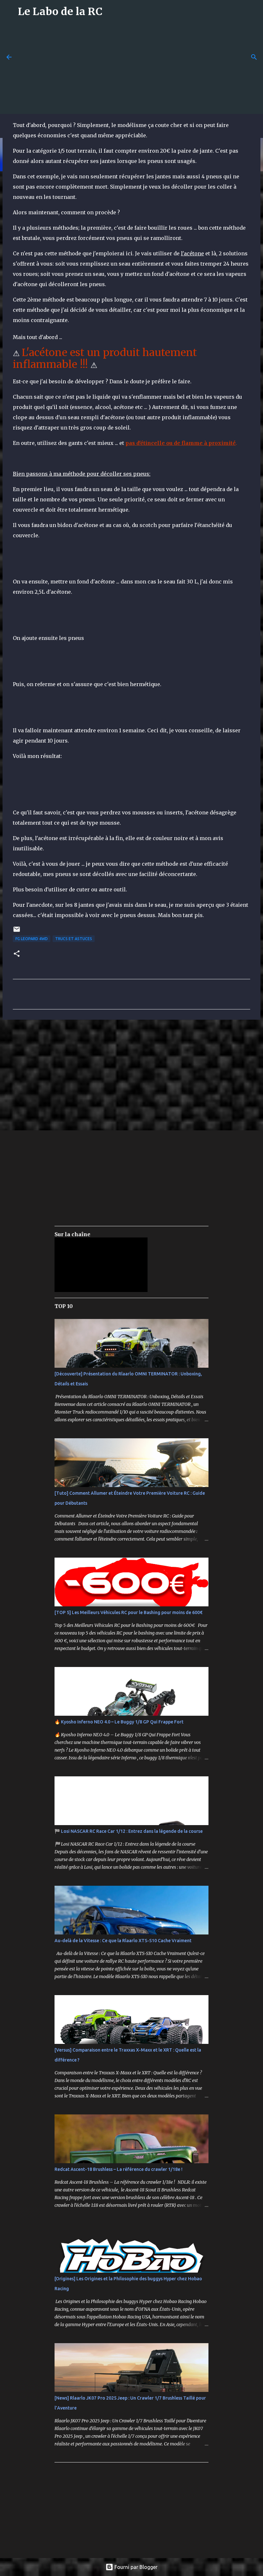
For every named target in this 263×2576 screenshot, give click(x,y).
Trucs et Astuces (74, 939)
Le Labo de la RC (60, 12)
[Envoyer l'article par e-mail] (17, 932)
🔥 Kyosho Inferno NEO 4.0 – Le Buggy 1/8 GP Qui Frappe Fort (119, 1722)
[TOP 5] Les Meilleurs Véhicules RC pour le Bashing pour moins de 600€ (128, 1612)
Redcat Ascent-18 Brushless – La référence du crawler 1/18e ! (119, 2169)
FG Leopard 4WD (32, 939)
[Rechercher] (254, 57)
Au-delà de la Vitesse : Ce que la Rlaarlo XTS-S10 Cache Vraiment (123, 1941)
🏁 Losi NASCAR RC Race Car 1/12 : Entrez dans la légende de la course (129, 1831)
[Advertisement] (140, 68)
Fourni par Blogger (135, 2567)
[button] (17, 954)
